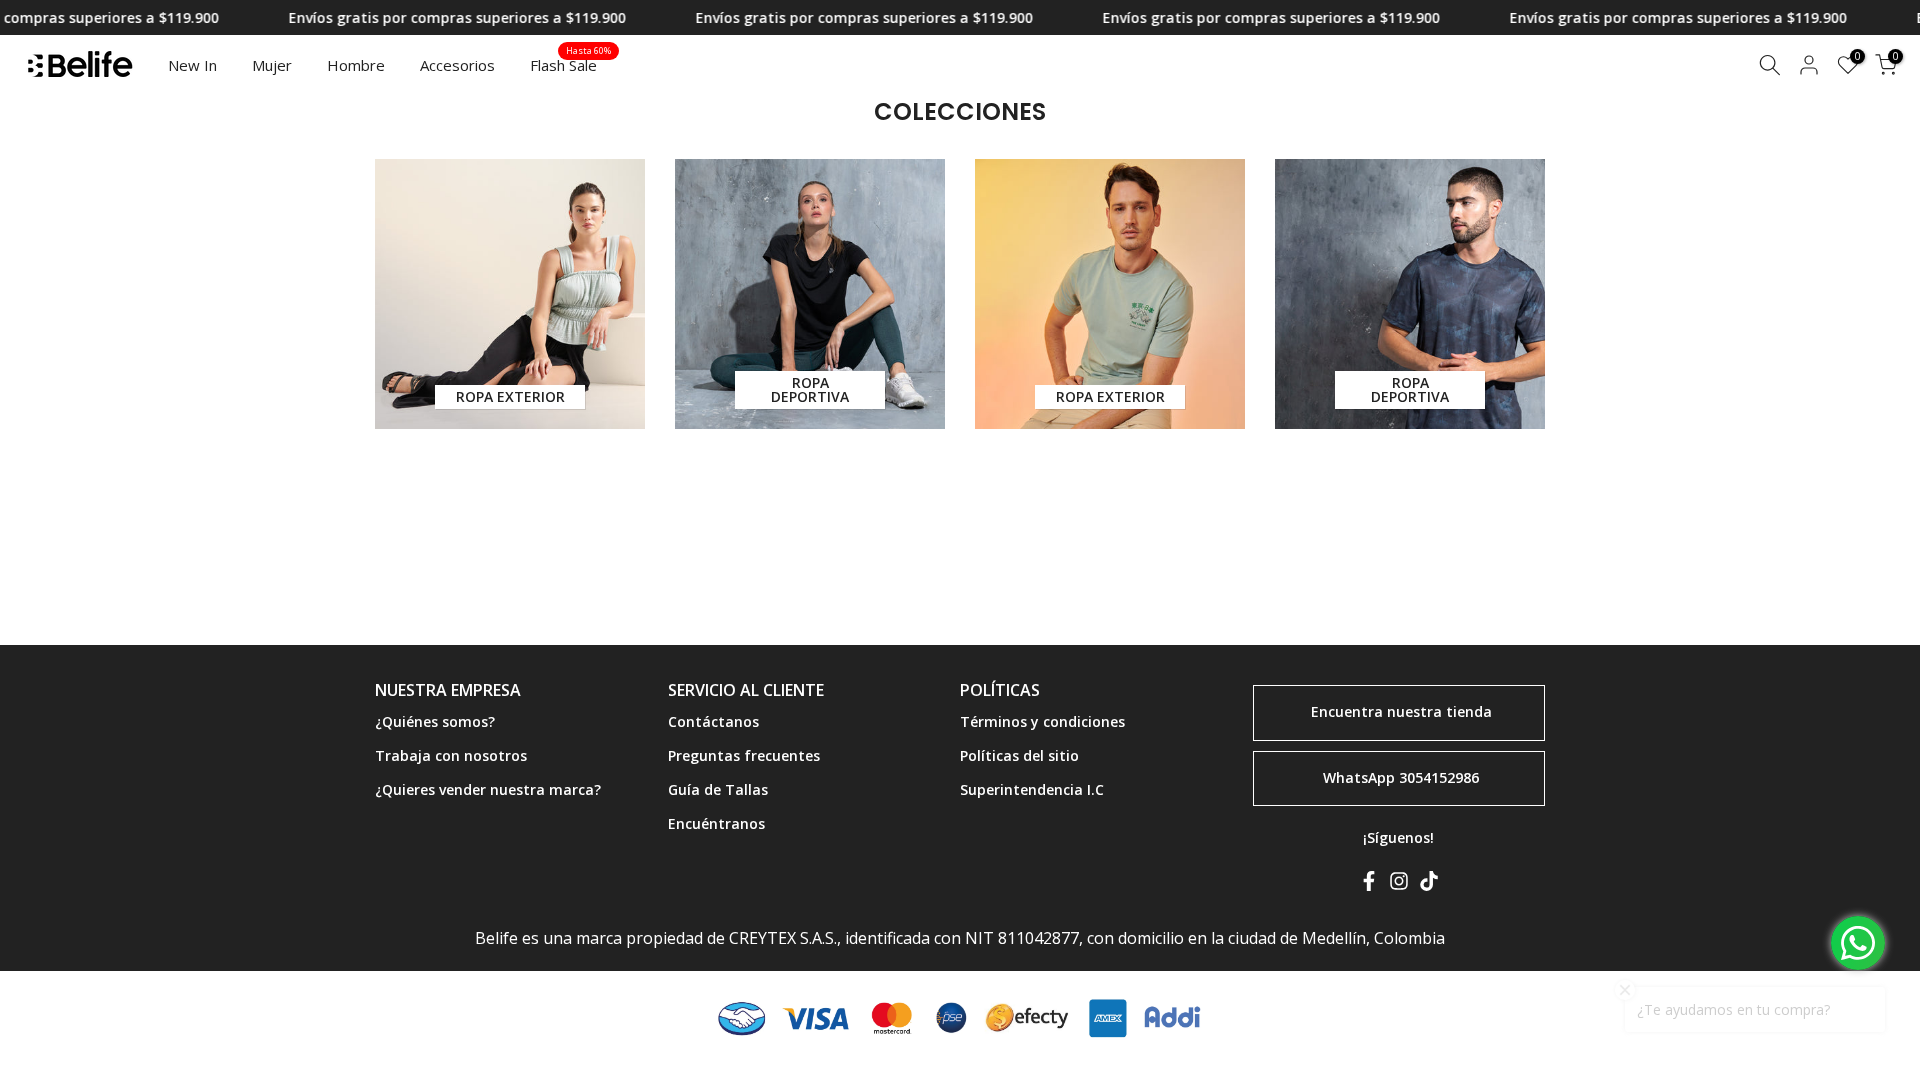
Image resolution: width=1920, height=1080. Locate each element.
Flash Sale (571, 64)
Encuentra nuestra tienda (1401, 711)
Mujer (272, 65)
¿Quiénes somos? (435, 721)
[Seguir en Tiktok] (1429, 885)
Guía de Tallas (718, 789)
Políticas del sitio (1019, 755)
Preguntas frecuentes (744, 755)
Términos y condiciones (1042, 721)
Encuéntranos (716, 823)
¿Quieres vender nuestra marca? (488, 789)
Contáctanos (713, 721)
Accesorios (457, 65)
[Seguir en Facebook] (1369, 885)
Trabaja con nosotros (451, 755)
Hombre (356, 65)
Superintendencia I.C (1032, 789)
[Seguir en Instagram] (1399, 885)
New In (192, 65)
